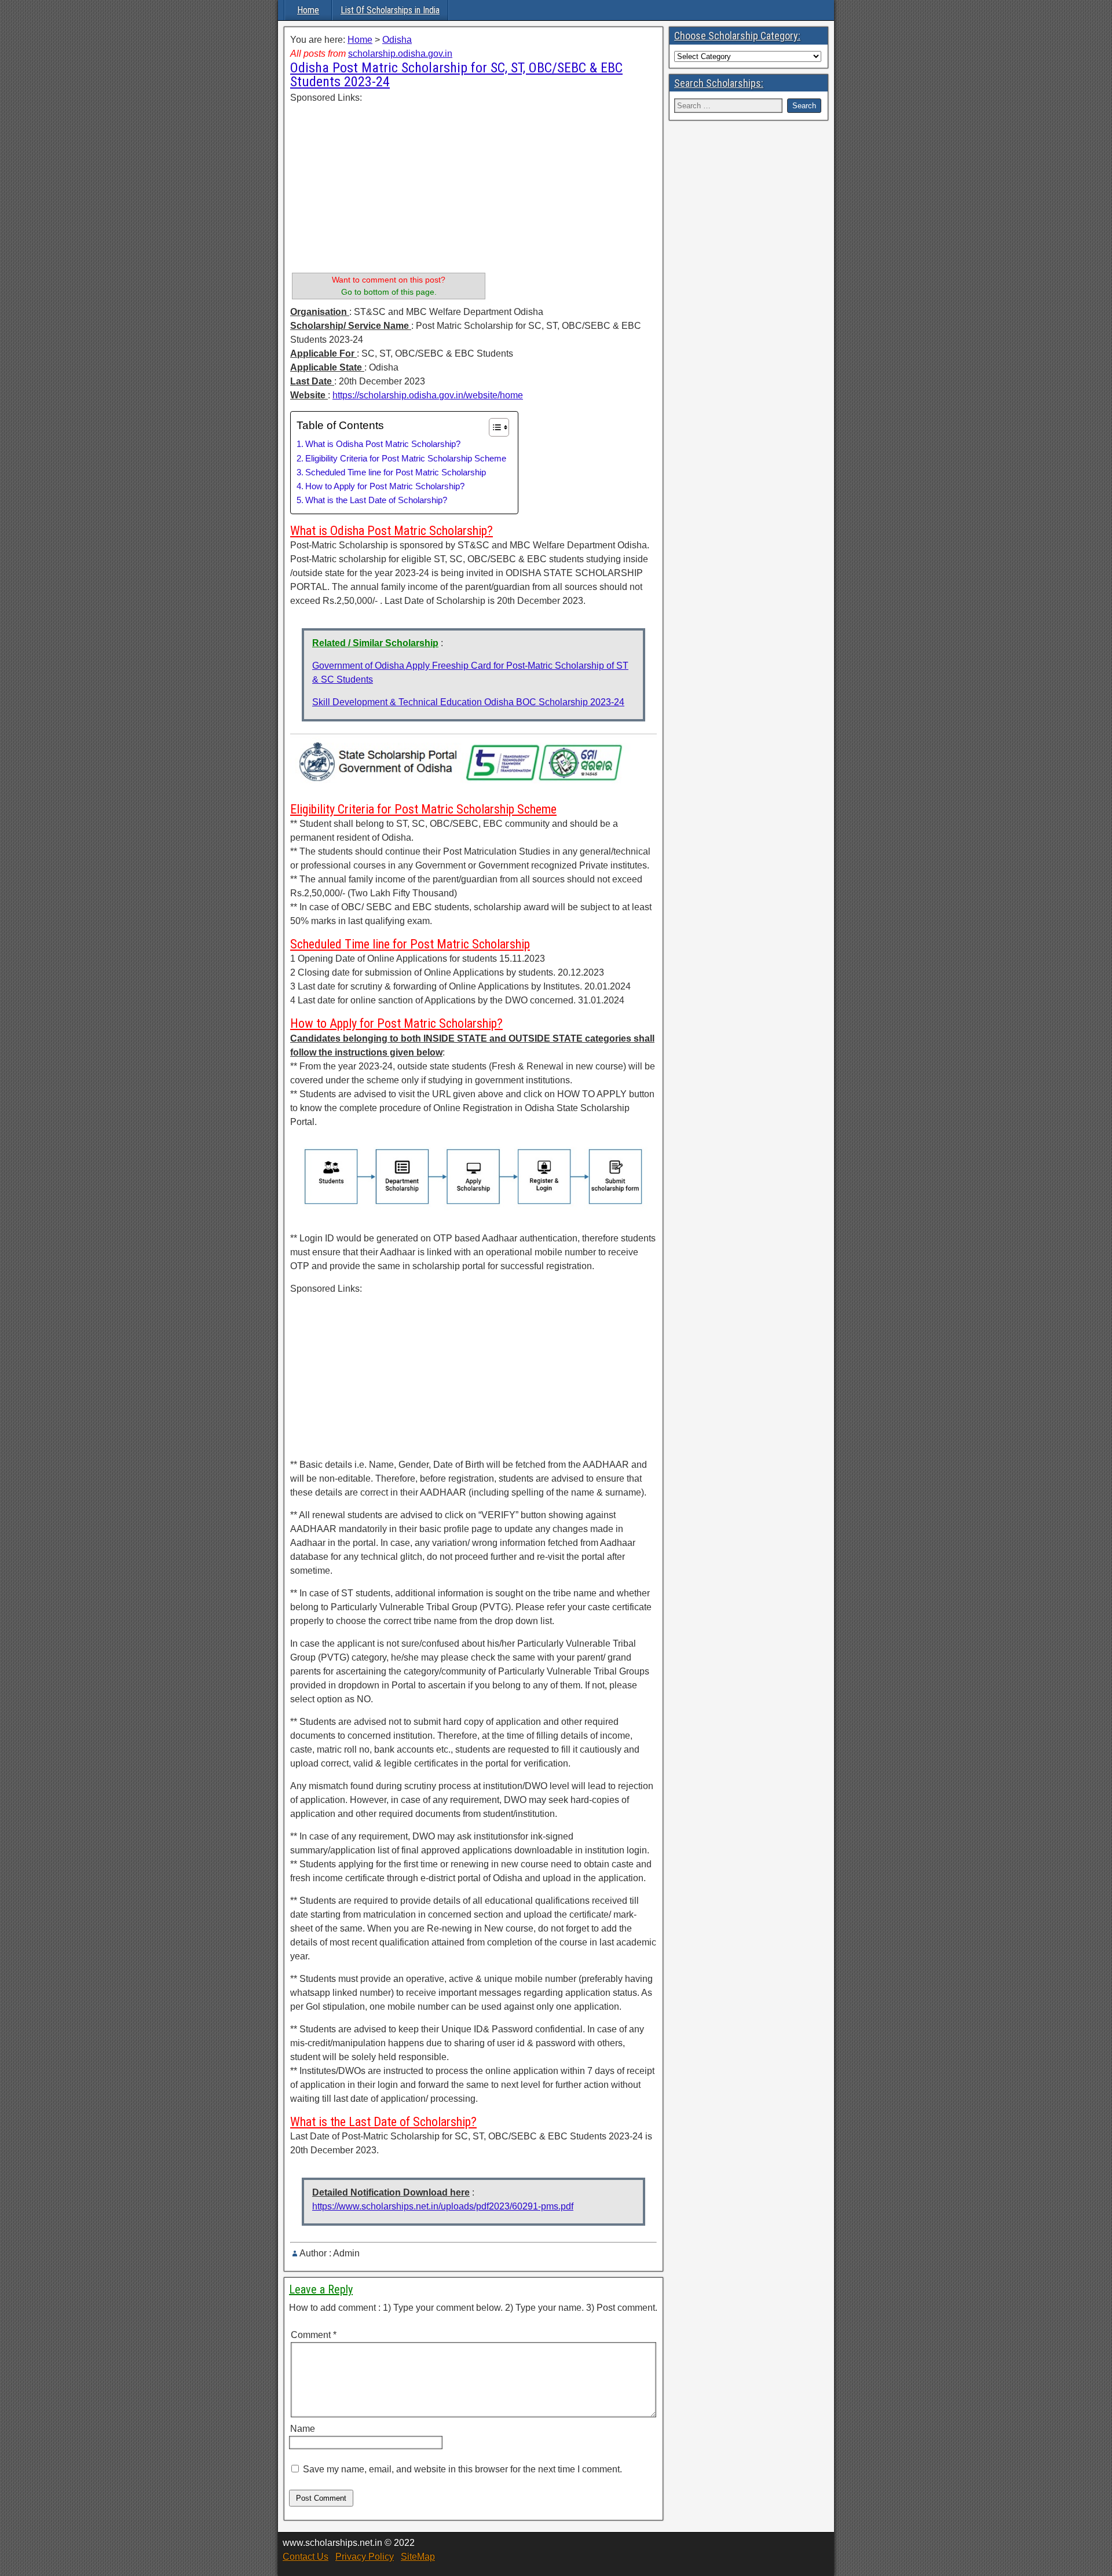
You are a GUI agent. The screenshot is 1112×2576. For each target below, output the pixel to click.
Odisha (397, 40)
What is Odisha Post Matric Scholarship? (383, 444)
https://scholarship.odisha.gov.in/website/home (428, 395)
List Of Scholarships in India (390, 10)
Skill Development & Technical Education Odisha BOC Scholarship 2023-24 (468, 702)
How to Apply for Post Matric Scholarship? (385, 486)
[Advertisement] (389, 186)
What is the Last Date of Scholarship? (376, 500)
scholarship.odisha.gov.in (400, 54)
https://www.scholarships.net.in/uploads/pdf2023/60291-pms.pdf (443, 2206)
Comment (314, 2335)
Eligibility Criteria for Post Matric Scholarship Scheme (406, 458)
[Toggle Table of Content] (493, 427)
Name (303, 2429)
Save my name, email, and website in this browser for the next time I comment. (462, 2469)
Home (308, 10)
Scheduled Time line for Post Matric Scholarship (396, 472)
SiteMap (418, 2557)
